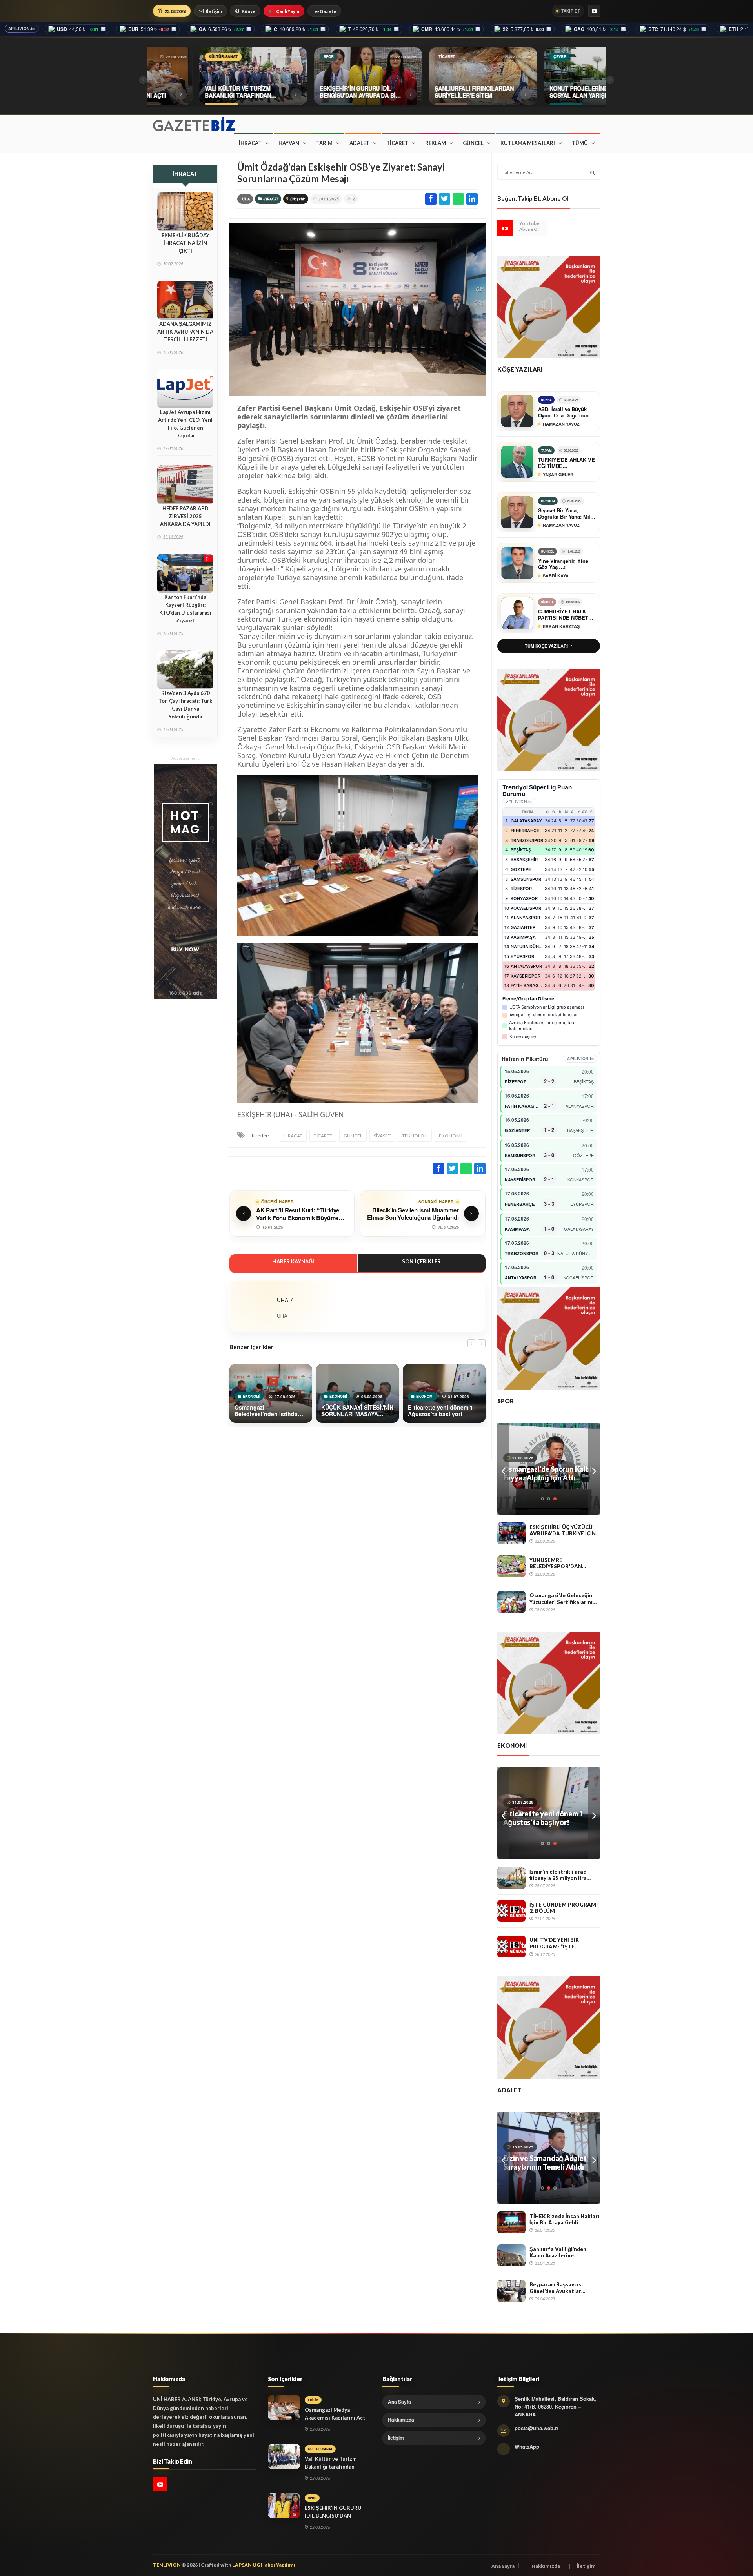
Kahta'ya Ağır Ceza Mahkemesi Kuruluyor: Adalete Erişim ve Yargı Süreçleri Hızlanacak (540, 2162)
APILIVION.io (22, 29)
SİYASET (382, 1136)
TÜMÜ (580, 143)
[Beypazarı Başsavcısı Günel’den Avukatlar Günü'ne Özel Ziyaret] (511, 2291)
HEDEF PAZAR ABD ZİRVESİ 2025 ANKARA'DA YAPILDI (185, 516)
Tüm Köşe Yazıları (546, 646)
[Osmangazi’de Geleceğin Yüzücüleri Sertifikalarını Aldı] (511, 1602)
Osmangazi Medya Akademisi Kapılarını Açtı (336, 2414)
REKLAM (436, 143)
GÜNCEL (473, 143)
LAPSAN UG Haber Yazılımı (264, 2565)
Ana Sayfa (399, 2402)
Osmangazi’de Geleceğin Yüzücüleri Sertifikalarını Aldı (561, 1599)
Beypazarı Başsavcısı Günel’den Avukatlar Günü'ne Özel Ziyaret (557, 2288)
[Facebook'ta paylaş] (431, 199)
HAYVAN (289, 143)
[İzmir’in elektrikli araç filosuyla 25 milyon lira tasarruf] (511, 1878)
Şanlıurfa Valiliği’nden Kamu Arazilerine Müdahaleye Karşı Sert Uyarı (559, 2252)
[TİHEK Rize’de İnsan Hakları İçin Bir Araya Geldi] (511, 2222)
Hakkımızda (401, 2420)
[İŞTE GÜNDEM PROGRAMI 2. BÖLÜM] (511, 1911)
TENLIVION (167, 2565)
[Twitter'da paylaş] (445, 199)
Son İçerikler (421, 1261)
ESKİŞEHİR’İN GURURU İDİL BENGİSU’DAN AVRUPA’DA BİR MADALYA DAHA (547, 1473)
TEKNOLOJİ (415, 1136)
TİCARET (397, 143)
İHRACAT (250, 143)
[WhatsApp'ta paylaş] (458, 199)
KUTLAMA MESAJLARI (528, 143)
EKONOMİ (450, 1136)
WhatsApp (527, 2446)
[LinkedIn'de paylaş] (472, 199)
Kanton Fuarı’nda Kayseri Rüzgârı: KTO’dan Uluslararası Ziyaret (185, 609)
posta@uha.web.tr (537, 2428)
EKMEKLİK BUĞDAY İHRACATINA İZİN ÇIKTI (186, 243)
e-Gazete (326, 11)
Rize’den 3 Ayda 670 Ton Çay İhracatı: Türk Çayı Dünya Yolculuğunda (185, 705)
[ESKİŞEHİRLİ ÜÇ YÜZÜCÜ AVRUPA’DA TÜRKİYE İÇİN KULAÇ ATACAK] (511, 1533)
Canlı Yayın (288, 11)
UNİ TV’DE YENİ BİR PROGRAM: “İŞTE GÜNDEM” (554, 1943)
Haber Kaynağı (293, 1261)
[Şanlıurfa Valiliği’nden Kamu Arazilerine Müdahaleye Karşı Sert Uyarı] (511, 2255)
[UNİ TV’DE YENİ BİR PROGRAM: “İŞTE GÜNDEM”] (511, 1947)
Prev (503, 1469)
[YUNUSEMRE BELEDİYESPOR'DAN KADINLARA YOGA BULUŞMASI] (511, 1566)
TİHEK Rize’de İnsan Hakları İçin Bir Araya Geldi (564, 2220)
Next (594, 1469)
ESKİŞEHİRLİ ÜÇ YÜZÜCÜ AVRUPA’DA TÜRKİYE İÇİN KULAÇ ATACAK (563, 1530)
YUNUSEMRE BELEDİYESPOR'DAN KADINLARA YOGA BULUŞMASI (556, 1563)
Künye (248, 11)
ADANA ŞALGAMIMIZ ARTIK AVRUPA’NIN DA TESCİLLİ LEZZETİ (185, 332)
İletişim (214, 11)
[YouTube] (594, 11)
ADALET (359, 143)
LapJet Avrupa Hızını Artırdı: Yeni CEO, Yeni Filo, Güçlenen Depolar (185, 424)
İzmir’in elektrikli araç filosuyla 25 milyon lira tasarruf (558, 1875)
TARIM (324, 143)
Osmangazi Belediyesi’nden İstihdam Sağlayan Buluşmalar (549, 1818)
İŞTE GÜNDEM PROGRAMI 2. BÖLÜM (564, 1908)
